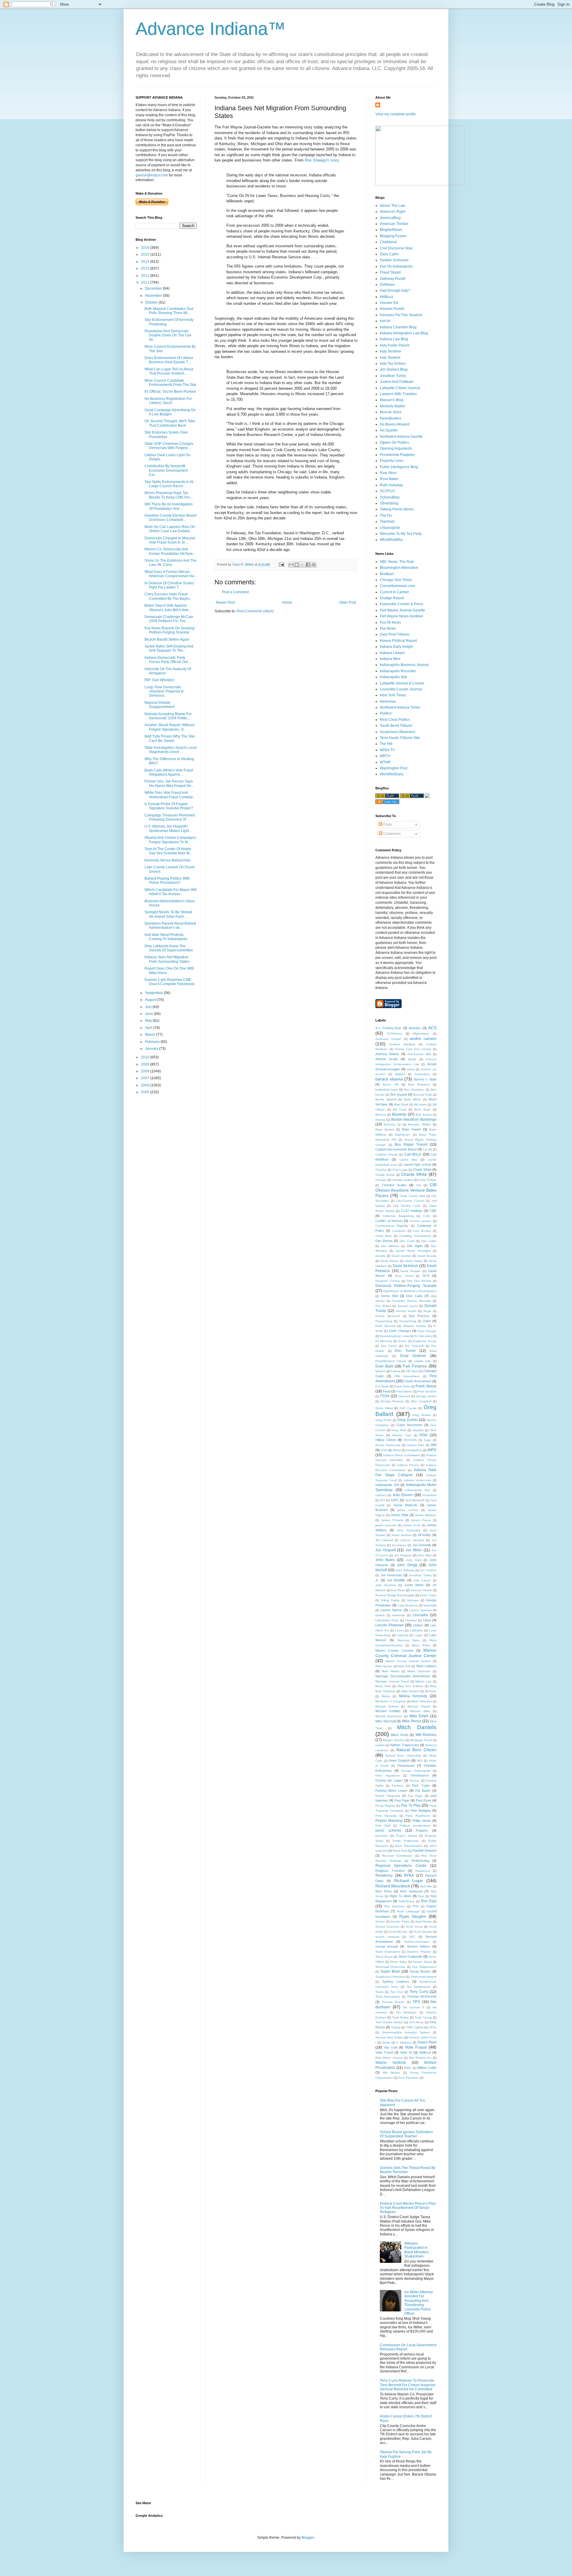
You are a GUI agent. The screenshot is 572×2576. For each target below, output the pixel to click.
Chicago (381, 1180)
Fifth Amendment (407, 1376)
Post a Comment (235, 592)
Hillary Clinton (386, 1440)
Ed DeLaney (423, 1336)
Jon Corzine (428, 1570)
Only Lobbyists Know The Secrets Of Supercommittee (169, 948)
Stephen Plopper (419, 1952)
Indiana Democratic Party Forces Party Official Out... (167, 660)
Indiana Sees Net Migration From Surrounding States (167, 959)
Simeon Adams (418, 1946)
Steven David (422, 1962)
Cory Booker (422, 1231)
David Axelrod (401, 1256)
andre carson (423, 1038)
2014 (146, 262)
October (152, 302)
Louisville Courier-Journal (401, 689)
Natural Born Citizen (416, 1750)
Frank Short (402, 1386)
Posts (387, 824)
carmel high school (417, 1164)
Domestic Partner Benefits (411, 1301)
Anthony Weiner (387, 1054)
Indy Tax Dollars (393, 364)
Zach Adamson (409, 2078)
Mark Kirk (404, 1666)
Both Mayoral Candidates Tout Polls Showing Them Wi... (169, 311)
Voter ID (406, 2052)
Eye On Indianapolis (396, 266)
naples (380, 1745)
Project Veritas (406, 1836)
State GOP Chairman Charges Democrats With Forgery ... (169, 446)
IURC (395, 1500)
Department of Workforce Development (410, 1291)
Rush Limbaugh (408, 1911)
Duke (427, 1321)
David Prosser (411, 1271)
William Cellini (427, 2068)
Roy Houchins (395, 1906)
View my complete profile (396, 114)
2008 (146, 1071)
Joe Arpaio (399, 1545)
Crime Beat (384, 1236)
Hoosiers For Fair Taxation (401, 315)
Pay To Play (411, 1805)
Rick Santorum (411, 1891)
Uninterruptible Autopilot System (406, 2032)
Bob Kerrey (424, 1115)
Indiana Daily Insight (396, 647)
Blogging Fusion (393, 236)
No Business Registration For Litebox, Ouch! (168, 401)
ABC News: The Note (397, 562)
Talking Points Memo (397, 509)
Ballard (400, 1074)
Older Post (348, 603)
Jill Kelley (424, 1535)
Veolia (386, 2042)
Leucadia (420, 1615)
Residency (384, 1875)
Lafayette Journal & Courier (402, 683)
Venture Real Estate (389, 2037)
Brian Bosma (385, 1129)
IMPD (432, 1450)
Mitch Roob (399, 1735)
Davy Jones (404, 1276)
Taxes (379, 1992)
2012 (146, 276)
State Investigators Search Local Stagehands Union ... (171, 750)
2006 (146, 1085)
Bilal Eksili (401, 1104)
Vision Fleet (427, 2042)
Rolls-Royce (407, 1901)
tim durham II (414, 2007)
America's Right (393, 212)
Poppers (422, 1830)
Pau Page (415, 1796)
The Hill (386, 744)
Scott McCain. (398, 1932)
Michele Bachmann (389, 1716)
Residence (423, 1871)
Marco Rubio (421, 1645)
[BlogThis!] (297, 565)
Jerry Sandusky (408, 1530)
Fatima (396, 1371)
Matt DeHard (410, 1691)
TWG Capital (415, 2027)
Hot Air (385, 321)
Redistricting (420, 1861)
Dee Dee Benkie (419, 1281)
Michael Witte (420, 1711)
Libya (427, 1620)
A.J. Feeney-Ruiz (388, 1028)
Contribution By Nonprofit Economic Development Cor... (166, 470)
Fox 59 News (390, 622)
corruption (399, 1231)
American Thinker (394, 224)
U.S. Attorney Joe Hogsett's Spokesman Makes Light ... (168, 828)
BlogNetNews (391, 230)
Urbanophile (390, 528)
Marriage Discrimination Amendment (403, 1676)
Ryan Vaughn (413, 1916)
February (153, 1042)
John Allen (425, 1555)
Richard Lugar (409, 1881)
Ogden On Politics (394, 442)
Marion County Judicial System (408, 1661)
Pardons (398, 1786)
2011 (146, 282)
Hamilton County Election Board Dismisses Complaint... (170, 518)
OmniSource (420, 1775)
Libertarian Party (387, 1620)
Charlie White (414, 1174)
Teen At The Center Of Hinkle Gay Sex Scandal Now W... (168, 851)
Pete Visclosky (386, 1816)
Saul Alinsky (424, 1921)
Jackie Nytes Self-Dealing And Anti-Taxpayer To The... (169, 648)
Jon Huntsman (391, 1575)
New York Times (393, 695)
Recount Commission (398, 1856)
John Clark (414, 1560)
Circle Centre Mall (412, 1196)
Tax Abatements (418, 1987)
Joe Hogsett (386, 1550)
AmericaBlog (390, 218)
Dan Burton (384, 1241)
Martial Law (423, 1681)
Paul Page (402, 1800)
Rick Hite (426, 1886)
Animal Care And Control (413, 1049)
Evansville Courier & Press (401, 604)
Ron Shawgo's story (322, 160)
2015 (146, 254)
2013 (146, 268)
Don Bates (383, 1306)
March (151, 1035)
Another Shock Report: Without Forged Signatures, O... (169, 727)
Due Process (419, 1316)
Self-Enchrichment (417, 1942)
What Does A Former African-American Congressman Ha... (171, 574)
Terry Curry (419, 1992)
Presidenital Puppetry (397, 455)
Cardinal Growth (387, 1155)
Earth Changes (400, 1331)
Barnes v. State (425, 1079)
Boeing (380, 1120)
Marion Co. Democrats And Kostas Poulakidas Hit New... (170, 551)
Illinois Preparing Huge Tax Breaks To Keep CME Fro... (168, 495)
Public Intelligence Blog (399, 467)
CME (433, 1211)
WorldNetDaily (392, 774)
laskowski (430, 1605)
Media (386, 1696)
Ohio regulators (387, 1775)
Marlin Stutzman (419, 1671)
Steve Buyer (384, 1957)
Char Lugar (400, 1170)
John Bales (385, 1560)
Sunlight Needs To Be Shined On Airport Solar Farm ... (168, 914)
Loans (399, 1630)
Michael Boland (387, 1706)
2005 (146, 1092)
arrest (411, 1069)
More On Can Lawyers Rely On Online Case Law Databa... (170, 529)
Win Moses (391, 2073)
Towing (396, 2027)
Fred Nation (404, 1391)
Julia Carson (422, 1580)
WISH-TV (387, 750)
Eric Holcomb (414, 1346)
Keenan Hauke (421, 1590)
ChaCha (381, 1170)
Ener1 (402, 1341)
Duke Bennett (386, 1326)
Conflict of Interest (389, 1221)
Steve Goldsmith (410, 1957)
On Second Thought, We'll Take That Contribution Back (170, 423)
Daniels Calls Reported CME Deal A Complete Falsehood (169, 982)
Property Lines (392, 461)
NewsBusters (391, 418)
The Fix (386, 515)
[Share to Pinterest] (314, 565)
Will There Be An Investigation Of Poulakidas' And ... (169, 506)
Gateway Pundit (393, 279)
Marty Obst (383, 1686)
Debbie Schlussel (394, 260)
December (154, 288)
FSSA (385, 1396)
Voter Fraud (384, 2052)
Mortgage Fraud (421, 1740)
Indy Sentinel (390, 351)
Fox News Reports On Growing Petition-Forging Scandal (170, 630)
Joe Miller (414, 1550)
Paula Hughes (385, 1806)
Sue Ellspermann (424, 1967)
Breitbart (387, 574)
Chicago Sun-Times (396, 580)
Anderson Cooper (388, 1039)
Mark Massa (390, 1671)
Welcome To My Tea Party (401, 534)
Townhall (387, 521)
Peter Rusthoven (418, 1816)
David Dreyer (390, 1261)
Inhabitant (429, 1495)
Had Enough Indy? (395, 291)
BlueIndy (399, 1114)
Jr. (377, 1580)
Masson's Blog (392, 400)
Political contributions (415, 1826)
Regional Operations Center (401, 1866)
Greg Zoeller (408, 1420)
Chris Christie (428, 1180)
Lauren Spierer (391, 1610)
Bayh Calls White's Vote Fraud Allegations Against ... (169, 772)
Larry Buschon (408, 1605)
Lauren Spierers (420, 1610)
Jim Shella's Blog (394, 369)
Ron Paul (429, 1901)
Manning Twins (408, 1640)
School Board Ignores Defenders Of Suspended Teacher (406, 2134)
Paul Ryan (423, 1800)
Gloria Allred (384, 1408)
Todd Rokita (400, 2017)
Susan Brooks (420, 1971)
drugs (427, 1311)
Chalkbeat (388, 242)
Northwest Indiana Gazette (401, 437)
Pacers (414, 1781)
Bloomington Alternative (399, 568)
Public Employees (406, 1841)
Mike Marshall (386, 1721)
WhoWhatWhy (391, 540)
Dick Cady (414, 1296)
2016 (146, 248)
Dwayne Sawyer (415, 1326)
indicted (381, 1495)
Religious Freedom (390, 1871)
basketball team (387, 1090)
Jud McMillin (396, 1580)
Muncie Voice (391, 412)
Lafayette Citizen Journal (400, 388)
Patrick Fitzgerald (388, 1796)
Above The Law (393, 206)
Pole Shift (383, 1826)
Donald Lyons (408, 1306)
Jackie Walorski (405, 1505)
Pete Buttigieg (421, 1811)
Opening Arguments (396, 448)
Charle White (422, 1170)
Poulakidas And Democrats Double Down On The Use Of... (168, 335)
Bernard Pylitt (422, 1095)
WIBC (408, 2068)
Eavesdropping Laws (394, 1336)
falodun (381, 1371)
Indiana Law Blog (394, 339)
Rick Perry (384, 1891)
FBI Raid (412, 1371)
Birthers (381, 1115)
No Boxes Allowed (395, 424)
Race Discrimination (409, 1846)
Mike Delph (419, 1716)
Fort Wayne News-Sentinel (401, 616)
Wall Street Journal (389, 2058)
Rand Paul (400, 1851)
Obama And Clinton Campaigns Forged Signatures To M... (170, 840)
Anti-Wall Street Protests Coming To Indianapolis (166, 937)
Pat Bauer (423, 1791)
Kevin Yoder (428, 1595)
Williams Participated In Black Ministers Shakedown (416, 2250)
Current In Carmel (394, 592)
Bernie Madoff (386, 1099)
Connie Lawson (421, 1221)
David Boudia (427, 1256)
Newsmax (388, 701)
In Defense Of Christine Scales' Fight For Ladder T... (170, 585)
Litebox (418, 1625)
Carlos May (408, 1160)
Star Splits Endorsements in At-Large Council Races (169, 484)
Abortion (415, 1028)
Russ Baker (389, 479)
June (150, 1014)
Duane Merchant (388, 1316)
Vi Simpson (404, 2042)
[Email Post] (281, 564)
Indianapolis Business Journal (404, 665)
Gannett (404, 1396)
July (149, 1007)
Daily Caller (389, 254)
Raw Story (388, 473)
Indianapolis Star (394, 677)
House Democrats (388, 1445)
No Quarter (389, 430)
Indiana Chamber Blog (398, 327)
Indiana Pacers (408, 1465)
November (154, 296)
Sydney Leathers (396, 1982)
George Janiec (426, 1396)
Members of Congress (391, 1701)
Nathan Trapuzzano (404, 1745)
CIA (418, 1185)
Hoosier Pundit (392, 309)
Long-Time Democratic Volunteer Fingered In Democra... (164, 691)
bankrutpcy (422, 1074)
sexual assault (387, 1946)
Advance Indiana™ (211, 29)
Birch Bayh (423, 1110)
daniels (380, 1256)
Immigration (414, 1450)
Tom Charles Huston (389, 2022)
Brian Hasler (411, 1129)
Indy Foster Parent (395, 345)
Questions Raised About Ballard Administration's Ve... (170, 926)
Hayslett (418, 1430)
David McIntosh (405, 1266)
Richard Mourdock (393, 1886)
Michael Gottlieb (388, 1711)
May (149, 1021)
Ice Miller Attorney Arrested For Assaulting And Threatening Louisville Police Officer (419, 2303)
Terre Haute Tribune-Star (400, 738)
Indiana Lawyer (392, 653)
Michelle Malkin (393, 406)
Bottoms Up (392, 1124)
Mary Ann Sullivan (410, 1686)
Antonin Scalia (387, 1059)
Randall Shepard (425, 1850)
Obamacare (406, 1766)
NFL (420, 1761)
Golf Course (408, 1408)
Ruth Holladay (391, 485)
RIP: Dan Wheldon (160, 680)
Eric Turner (405, 1351)
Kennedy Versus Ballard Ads (167, 860)
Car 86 (427, 1149)
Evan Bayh (384, 1366)
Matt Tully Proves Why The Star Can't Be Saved (170, 738)
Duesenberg (384, 1321)
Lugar (418, 1635)
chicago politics (402, 1180)
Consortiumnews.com (397, 586)
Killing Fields (390, 1600)
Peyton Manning (389, 1821)
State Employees (388, 1952)
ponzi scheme (388, 1830)
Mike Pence (412, 1721)
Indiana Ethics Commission (402, 1455)
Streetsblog (389, 503)
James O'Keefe (392, 1520)
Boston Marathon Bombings (414, 1119)
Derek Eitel (390, 1296)
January (152, 1049)
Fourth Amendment (418, 1381)
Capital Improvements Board (396, 1149)
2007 (146, 1078)
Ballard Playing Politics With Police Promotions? (167, 881)
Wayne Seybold (391, 2063)
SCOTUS (387, 491)
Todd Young (423, 2017)
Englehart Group (425, 1341)
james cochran (408, 1510)
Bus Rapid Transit (411, 1145)
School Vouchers (387, 1927)
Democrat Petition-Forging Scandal (406, 1286)
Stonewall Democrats (390, 1967)
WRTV (385, 756)
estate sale (423, 1361)
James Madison (426, 1515)
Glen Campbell (421, 1401)
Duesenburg (408, 1321)
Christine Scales (394, 1185)
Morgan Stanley (394, 1740)
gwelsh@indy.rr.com (152, 175)
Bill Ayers (420, 1104)
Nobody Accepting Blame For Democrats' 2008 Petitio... (168, 716)
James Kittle (400, 1515)
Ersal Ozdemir (413, 1356)
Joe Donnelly (422, 1545)
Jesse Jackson (402, 1535)
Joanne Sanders (412, 1540)
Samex (380, 1921)
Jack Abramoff (415, 1500)
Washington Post (394, 768)
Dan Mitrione (390, 1246)
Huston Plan (416, 1445)
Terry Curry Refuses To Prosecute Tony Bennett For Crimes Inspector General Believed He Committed (408, 2385)
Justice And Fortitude (397, 382)
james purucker (386, 1525)
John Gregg (407, 1565)
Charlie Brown (385, 1175)
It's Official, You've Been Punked (170, 392)
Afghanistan (421, 1034)
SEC (412, 1937)
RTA (416, 1906)
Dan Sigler (415, 1246)
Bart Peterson (419, 1084)
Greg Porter (384, 1420)
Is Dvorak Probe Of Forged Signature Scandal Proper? (169, 806)
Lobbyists (416, 1630)
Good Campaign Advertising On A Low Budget (170, 412)
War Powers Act (420, 2058)
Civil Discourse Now (396, 248)
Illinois (397, 1450)
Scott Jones (414, 1927)
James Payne (421, 1520)
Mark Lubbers (426, 1666)
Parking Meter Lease (391, 1791)
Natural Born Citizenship (403, 1756)
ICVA (384, 1450)
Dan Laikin (429, 1241)
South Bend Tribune (396, 726)
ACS (432, 1028)
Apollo (412, 1059)
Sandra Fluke (400, 1921)
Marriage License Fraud (392, 1681)
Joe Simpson (403, 1555)
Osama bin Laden (389, 1780)
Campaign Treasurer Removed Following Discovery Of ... (170, 817)
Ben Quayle (399, 1094)
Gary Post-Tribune (395, 634)
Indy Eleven (403, 1495)
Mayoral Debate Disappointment (160, 705)
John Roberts (405, 1570)
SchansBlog (390, 497)
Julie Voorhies (386, 1585)
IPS (383, 1500)
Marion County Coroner (394, 1650)
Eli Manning (384, 1341)
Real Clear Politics (395, 720)
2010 (146, 1057)
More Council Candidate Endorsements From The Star (170, 383)
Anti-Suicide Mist (419, 1054)
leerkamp (399, 1615)
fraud (387, 1391)
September (154, 993)
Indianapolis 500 (387, 1485)
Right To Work (401, 1896)
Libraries (411, 1620)
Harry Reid (399, 1430)
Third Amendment (388, 1997)
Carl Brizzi (413, 1154)
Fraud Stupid (390, 272)
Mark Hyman (384, 1666)
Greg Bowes (422, 1415)
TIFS (416, 2002)
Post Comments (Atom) (255, 611)
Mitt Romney (426, 1735)
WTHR (385, 762)
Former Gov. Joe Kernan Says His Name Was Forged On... (169, 783)
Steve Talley (398, 1962)
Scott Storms (423, 1932)
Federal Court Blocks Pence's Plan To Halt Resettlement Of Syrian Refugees (408, 2208)
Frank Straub (426, 1386)
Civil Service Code (407, 1206)
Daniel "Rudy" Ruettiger (413, 1251)
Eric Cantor (389, 1346)
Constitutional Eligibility (392, 1226)
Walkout (425, 2052)
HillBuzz (387, 297)
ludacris (403, 1635)
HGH (423, 1435)
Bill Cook (400, 1110)
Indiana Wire (390, 659)
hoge (428, 1440)
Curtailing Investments (415, 1236)
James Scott (412, 1525)
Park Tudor (421, 1785)
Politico (386, 713)
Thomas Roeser (393, 2002)
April (149, 1028)
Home (287, 603)
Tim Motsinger (406, 2012)
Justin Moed (414, 1585)
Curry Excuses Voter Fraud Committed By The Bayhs (167, 596)
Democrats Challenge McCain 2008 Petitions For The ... (169, 619)
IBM (434, 1445)
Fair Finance (415, 1366)
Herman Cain (402, 1435)
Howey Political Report (398, 641)
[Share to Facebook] (308, 565)
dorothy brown (406, 1311)
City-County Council (410, 1201)
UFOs (433, 2027)
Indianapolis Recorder (398, 671)
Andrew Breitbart (402, 1044)
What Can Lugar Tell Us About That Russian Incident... (169, 371)
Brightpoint (402, 1135)
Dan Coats (407, 1241)
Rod (421, 1896)
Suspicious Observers (398, 732)
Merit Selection (422, 1701)
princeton (382, 1836)
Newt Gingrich (400, 1760)
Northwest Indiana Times (400, 707)
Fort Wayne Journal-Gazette (402, 610)
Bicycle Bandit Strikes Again (167, 639)
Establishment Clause (391, 1361)
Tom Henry (416, 2022)
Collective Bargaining (398, 1216)
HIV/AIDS (410, 1440)
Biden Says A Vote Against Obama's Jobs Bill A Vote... (168, 608)
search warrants (387, 1937)
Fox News (388, 628)
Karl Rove (398, 1590)
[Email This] (291, 565)
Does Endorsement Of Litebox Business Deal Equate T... (169, 360)
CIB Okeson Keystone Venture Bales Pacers (406, 1190)
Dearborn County (388, 1281)
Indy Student (390, 358)
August (151, 1000)
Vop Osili (390, 2047)
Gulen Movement (409, 1425)
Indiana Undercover (418, 1480)
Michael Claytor (419, 1706)
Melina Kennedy (413, 1696)
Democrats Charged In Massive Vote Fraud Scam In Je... (170, 540)
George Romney (392, 1401)
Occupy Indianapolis (416, 1771)
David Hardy (414, 1261)
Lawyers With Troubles (398, 394)
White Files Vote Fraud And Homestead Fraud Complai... (170, 795)
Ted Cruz (397, 1992)
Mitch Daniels (417, 1727)
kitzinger (413, 1600)
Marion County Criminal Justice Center (406, 1653)
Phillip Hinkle (422, 1821)
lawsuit (380, 1615)
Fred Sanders (427, 1391)
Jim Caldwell (384, 1540)
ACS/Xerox (395, 1034)
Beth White (413, 1099)
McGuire (431, 1691)
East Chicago (427, 1331)
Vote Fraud (416, 2047)
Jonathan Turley (393, 376)
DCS (426, 1276)
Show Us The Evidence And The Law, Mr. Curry (171, 563)
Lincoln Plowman (390, 1625)
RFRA (409, 1875)
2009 (146, 1064)
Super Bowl (390, 1971)
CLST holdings (412, 1211)
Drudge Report (392, 598)
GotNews (387, 285)
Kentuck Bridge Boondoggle (395, 1595)
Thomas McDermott (422, 1996)
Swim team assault (424, 1977)
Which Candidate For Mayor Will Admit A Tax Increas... (171, 892)
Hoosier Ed (389, 303)
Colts (426, 1216)
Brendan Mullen (419, 1124)
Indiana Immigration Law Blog (404, 333)
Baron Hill (391, 1084)
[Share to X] (302, 565)
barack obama (389, 1079)
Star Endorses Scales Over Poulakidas (166, 434)
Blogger (308, 2538)
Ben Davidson (414, 1090)
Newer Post (225, 603)
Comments (391, 834)
